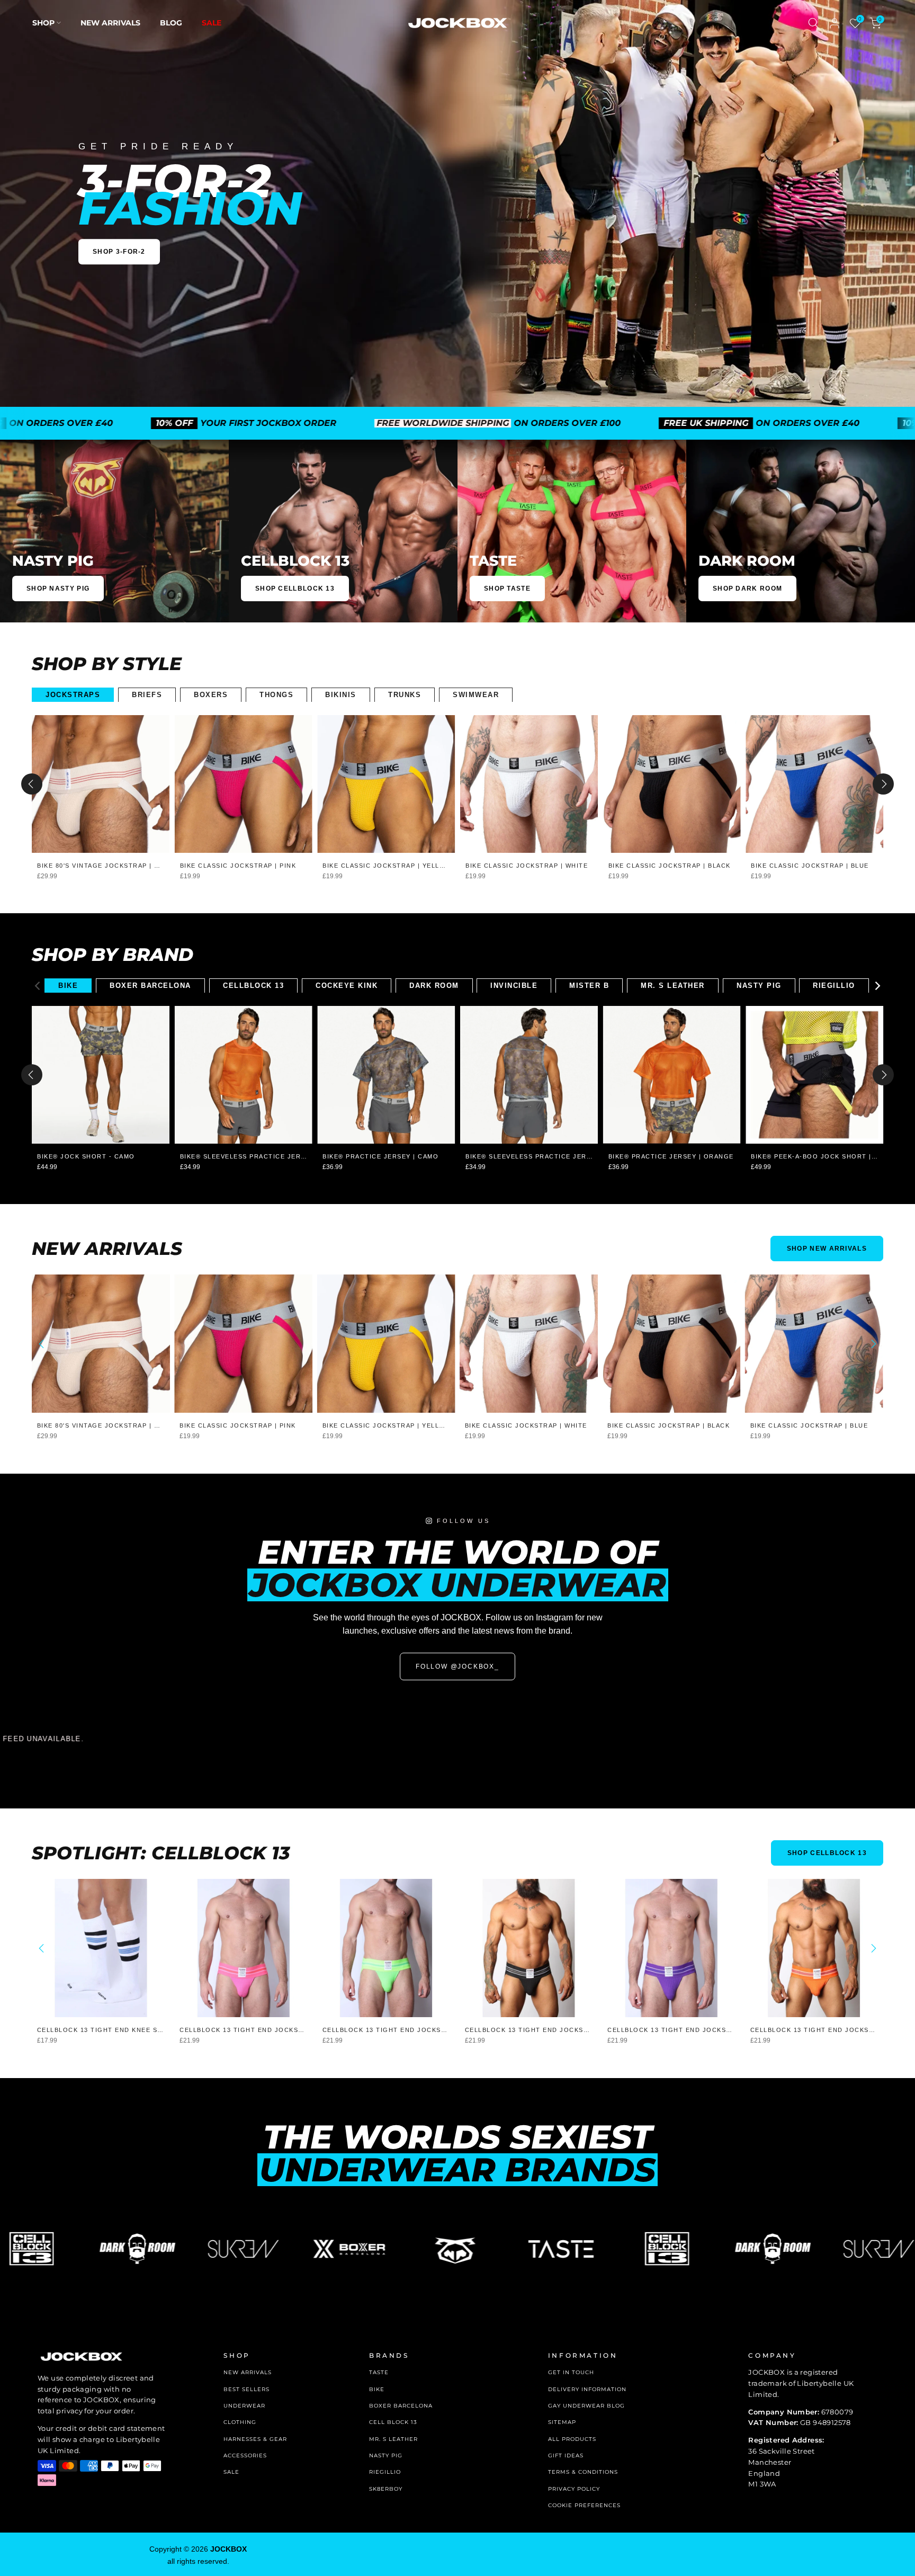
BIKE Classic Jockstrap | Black (670, 866)
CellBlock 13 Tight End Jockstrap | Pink (260, 2030)
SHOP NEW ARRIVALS (827, 1249)
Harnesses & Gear (255, 2439)
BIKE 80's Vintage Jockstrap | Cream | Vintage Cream (140, 866)
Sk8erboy (386, 2489)
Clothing (240, 2422)
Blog (171, 23)
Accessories (245, 2455)
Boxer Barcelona (401, 2406)
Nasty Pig (386, 2455)
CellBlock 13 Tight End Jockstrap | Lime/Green (416, 2030)
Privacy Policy (574, 2489)
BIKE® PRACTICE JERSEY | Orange (671, 1156)
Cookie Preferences (584, 2505)
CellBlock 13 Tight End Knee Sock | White (120, 2030)
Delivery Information (587, 2389)
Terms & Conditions (583, 2472)
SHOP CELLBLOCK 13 (827, 1853)
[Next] (883, 784)
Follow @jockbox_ (457, 1666)
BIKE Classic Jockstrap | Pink (238, 866)
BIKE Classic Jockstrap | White (527, 866)
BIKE (377, 2389)
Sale (212, 23)
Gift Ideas (566, 2455)
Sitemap (562, 2422)
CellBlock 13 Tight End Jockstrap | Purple (693, 2030)
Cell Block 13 (393, 2422)
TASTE (379, 2372)
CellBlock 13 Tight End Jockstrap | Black (548, 2030)
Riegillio (385, 2472)
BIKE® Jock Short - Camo (86, 1156)
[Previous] (32, 784)
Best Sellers (246, 2389)
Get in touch (571, 2372)
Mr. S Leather (393, 2439)
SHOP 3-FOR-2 (119, 252)
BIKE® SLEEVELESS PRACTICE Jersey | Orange (266, 1156)
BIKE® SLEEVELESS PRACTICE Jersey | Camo (547, 1156)
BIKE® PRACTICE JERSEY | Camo (380, 1156)
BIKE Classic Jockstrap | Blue (810, 866)
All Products (572, 2439)
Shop (43, 23)
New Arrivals (110, 23)
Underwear (244, 2406)
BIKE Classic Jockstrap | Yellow (387, 866)
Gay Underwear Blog (586, 2406)
